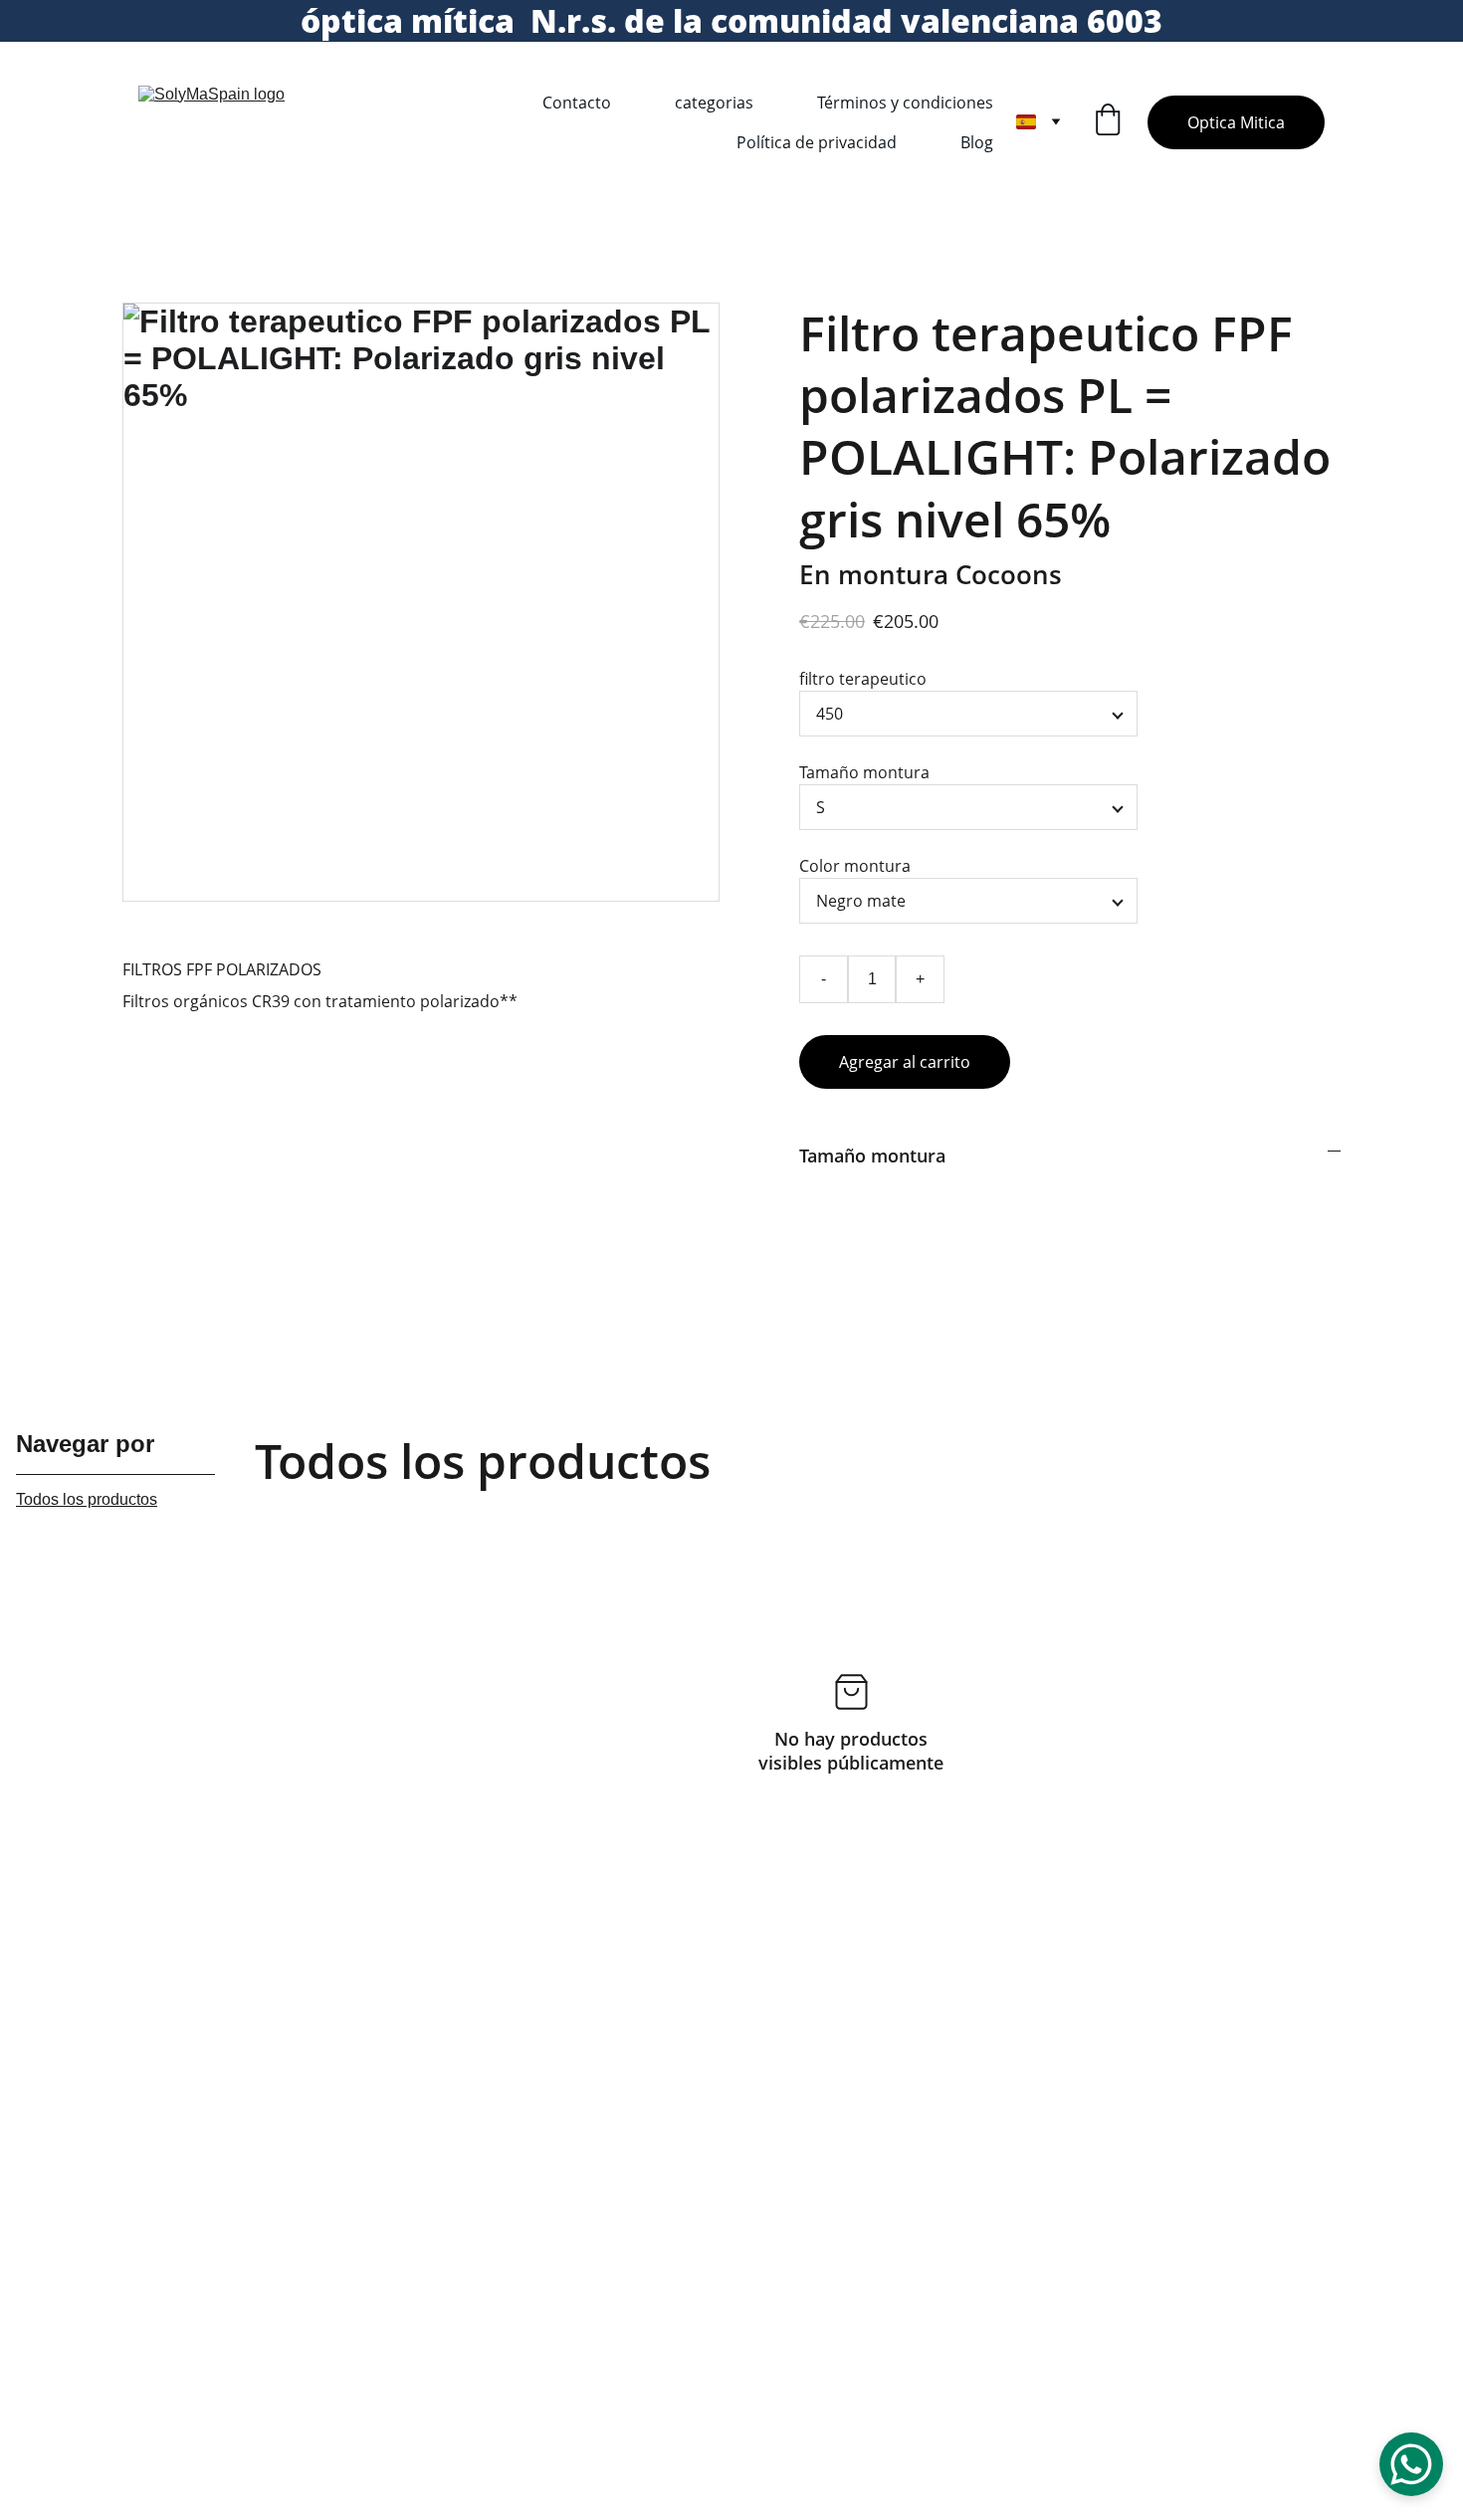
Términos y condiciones (905, 103)
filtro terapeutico (863, 679)
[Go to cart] (1108, 122)
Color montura (855, 866)
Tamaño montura (864, 772)
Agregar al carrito (905, 1062)
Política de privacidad (817, 142)
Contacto (577, 103)
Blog (977, 142)
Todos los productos (87, 1499)
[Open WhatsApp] (1411, 2464)
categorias (714, 103)
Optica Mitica (1236, 122)
